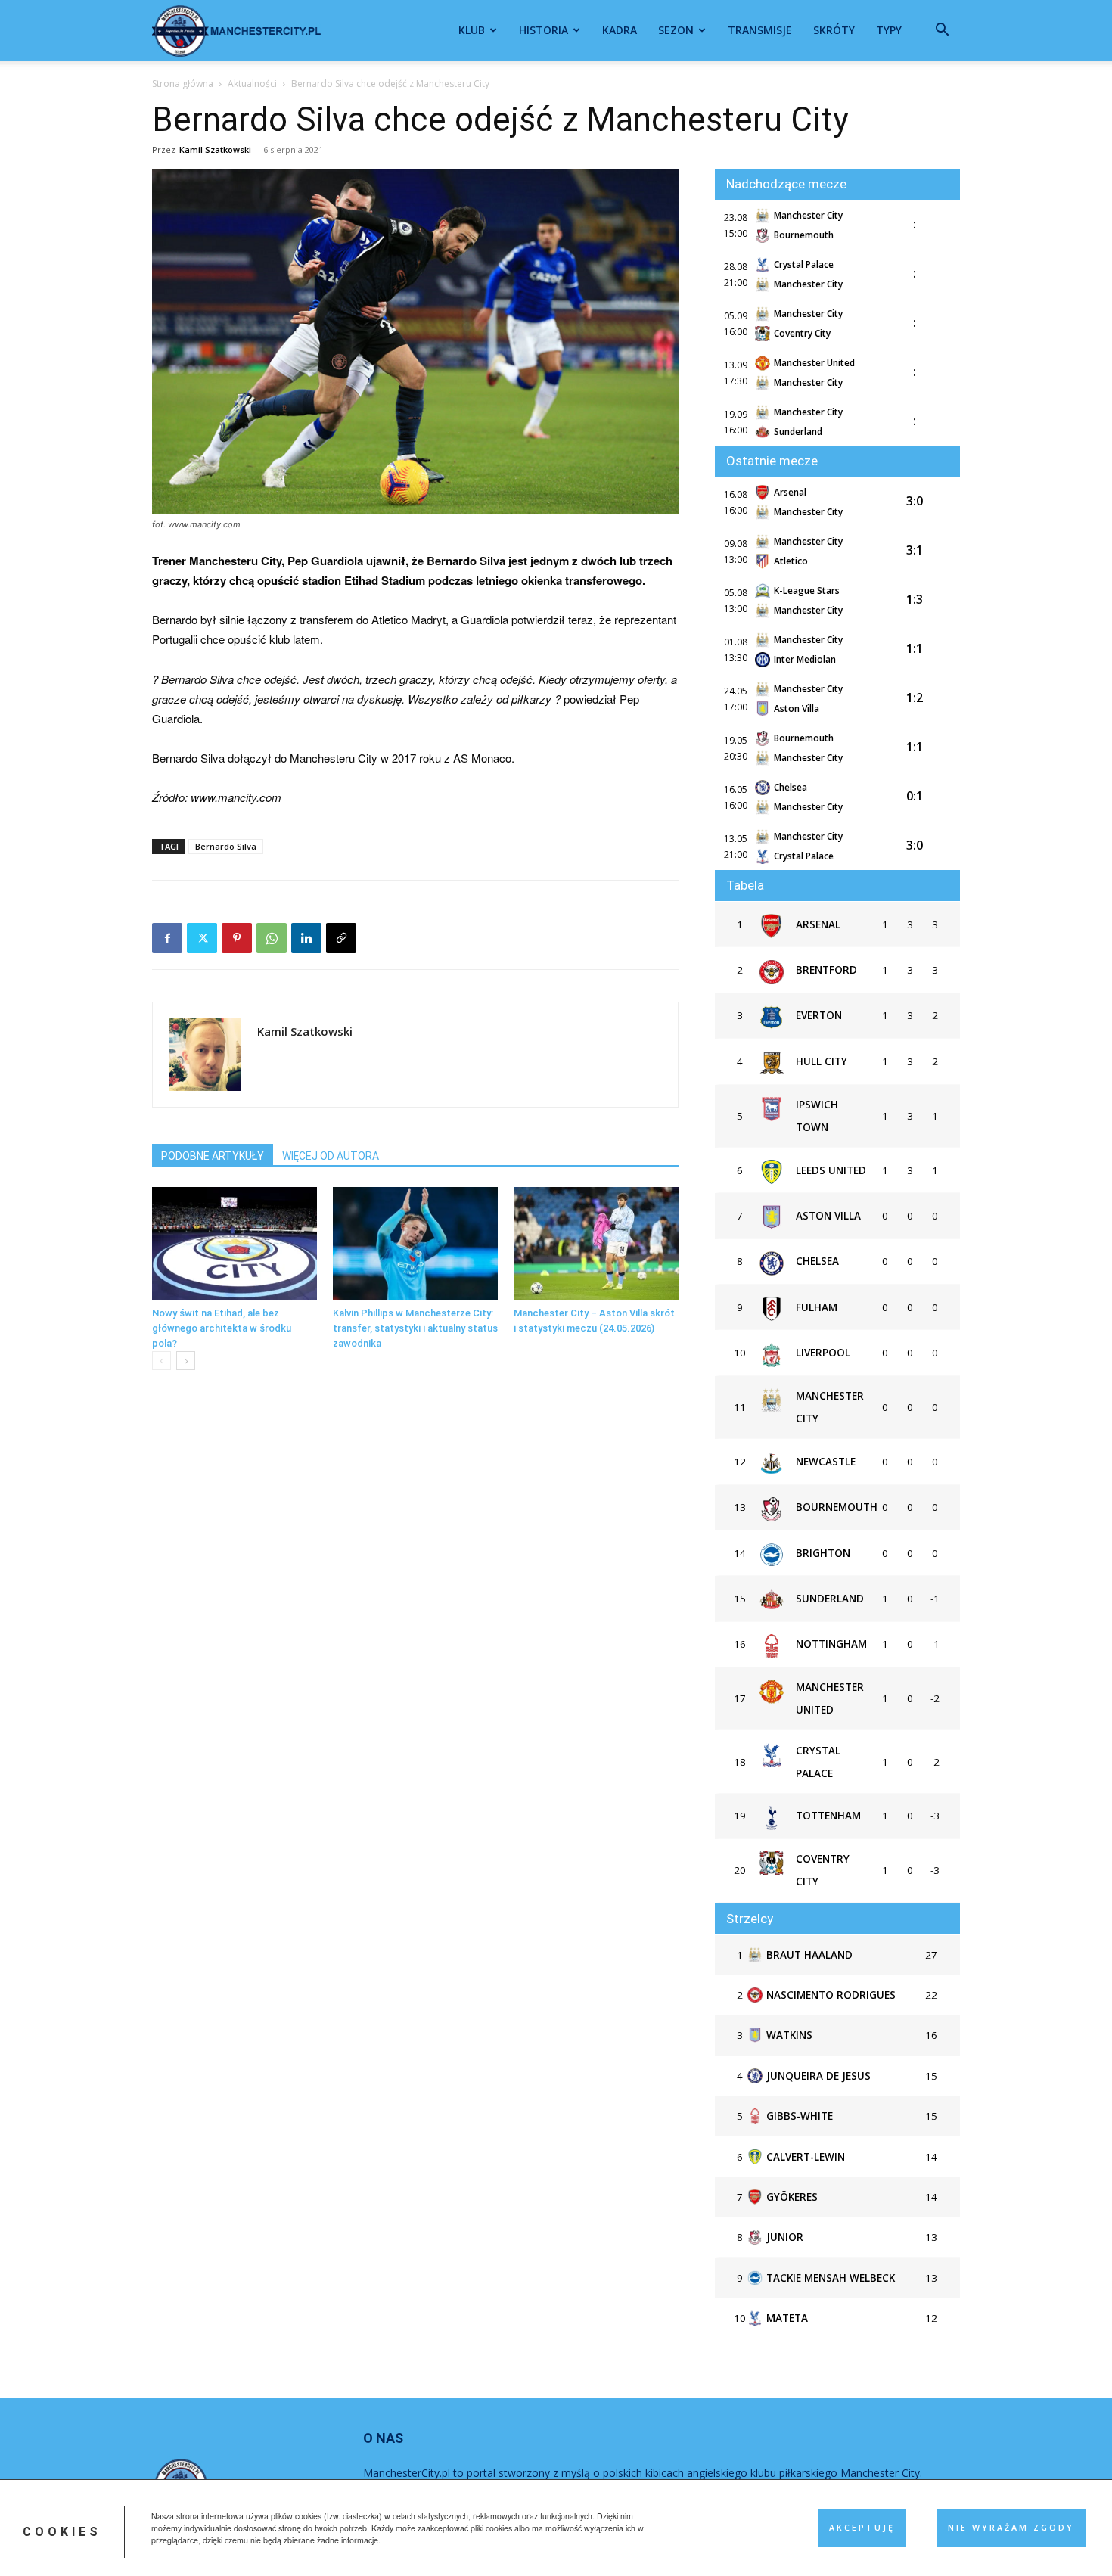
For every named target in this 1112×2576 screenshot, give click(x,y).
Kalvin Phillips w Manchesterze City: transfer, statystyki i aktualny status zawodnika (415, 1328)
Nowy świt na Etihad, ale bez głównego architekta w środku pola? (222, 1328)
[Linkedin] (306, 938)
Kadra (620, 30)
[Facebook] (167, 938)
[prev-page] (162, 1361)
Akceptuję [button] (862, 2528)
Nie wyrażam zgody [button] (1011, 2528)
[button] (942, 31)
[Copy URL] (341, 938)
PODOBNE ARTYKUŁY (213, 1156)
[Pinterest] (237, 938)
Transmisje (760, 30)
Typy (889, 30)
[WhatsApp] (272, 938)
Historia (544, 30)
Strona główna (183, 84)
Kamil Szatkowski (215, 149)
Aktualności (252, 84)
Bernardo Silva (226, 846)
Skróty (834, 30)
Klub (472, 30)
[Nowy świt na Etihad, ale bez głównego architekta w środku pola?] (235, 1244)
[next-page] (186, 1361)
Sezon (676, 30)
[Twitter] (202, 938)
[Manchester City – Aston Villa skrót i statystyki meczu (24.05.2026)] (596, 1244)
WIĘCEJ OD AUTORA (331, 1156)
